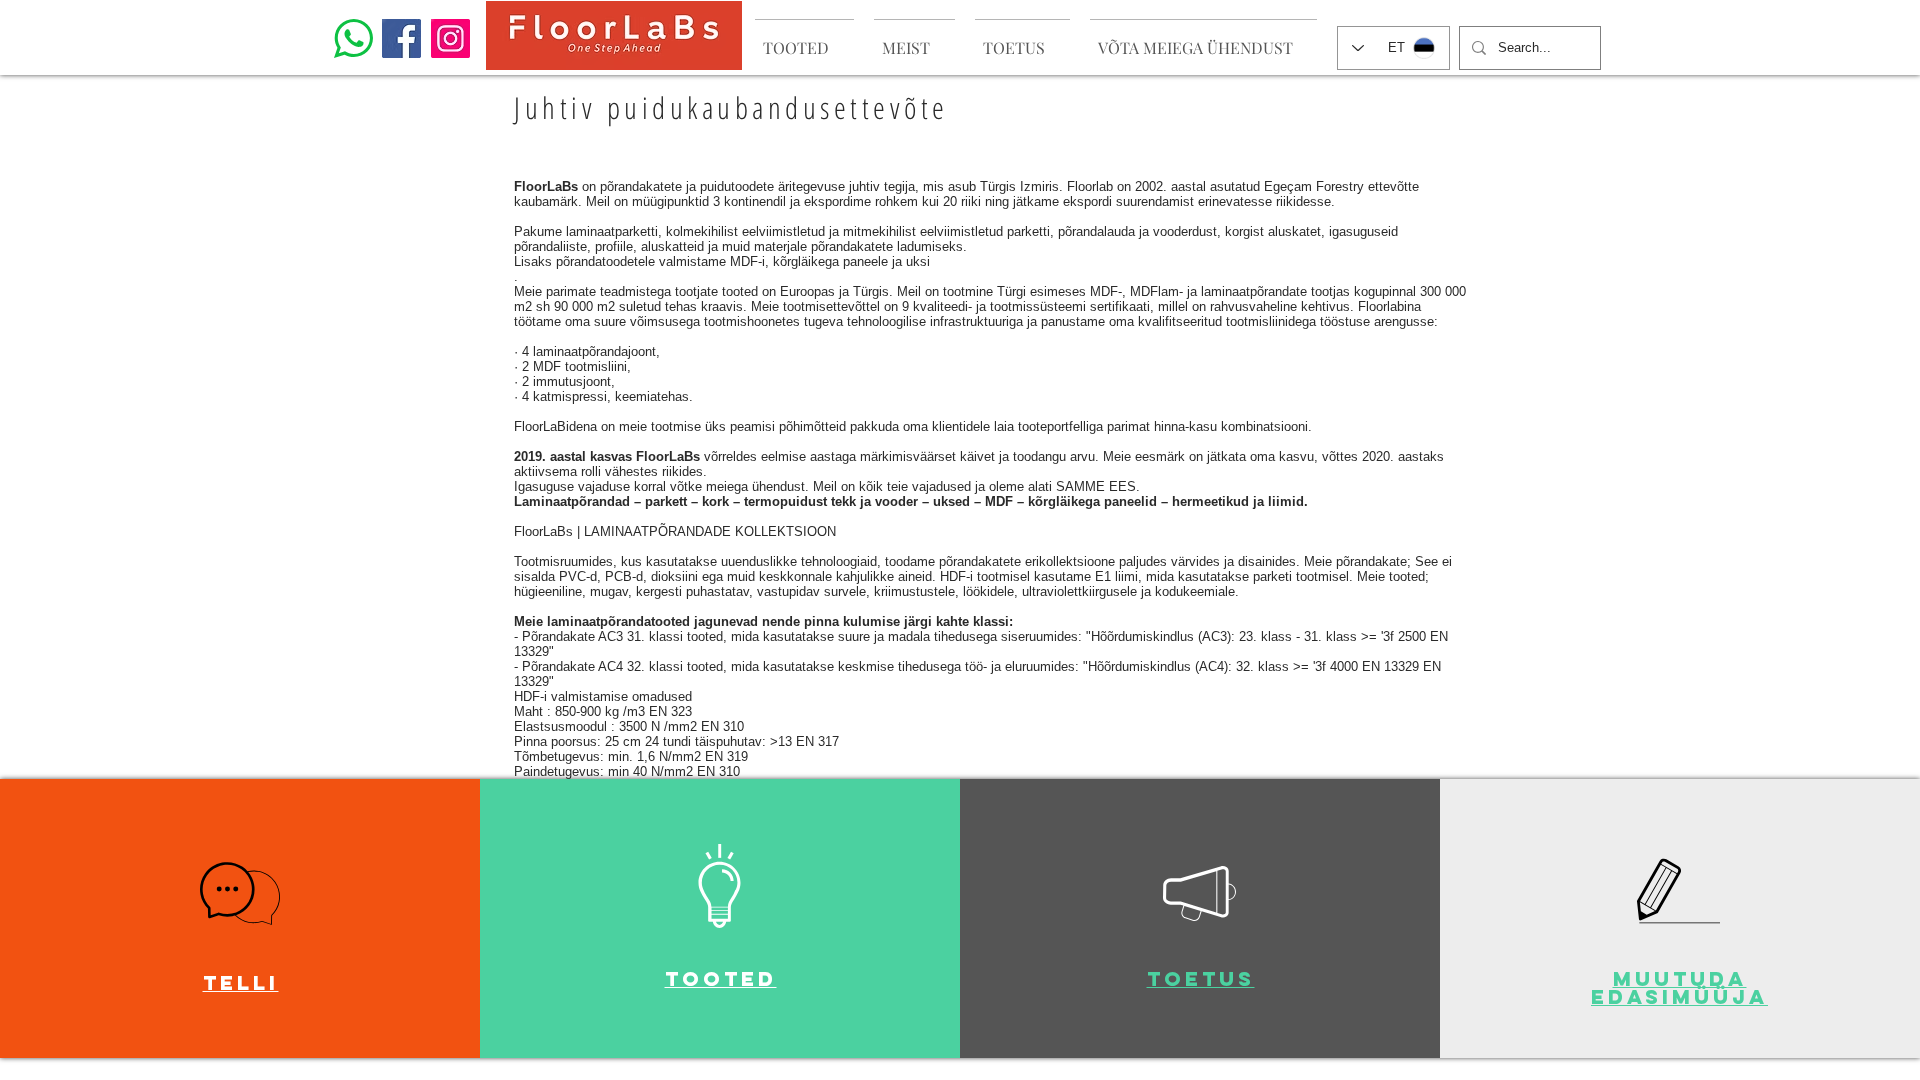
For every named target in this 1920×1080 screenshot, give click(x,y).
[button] (240, 893)
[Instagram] (450, 38)
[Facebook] (401, 38)
